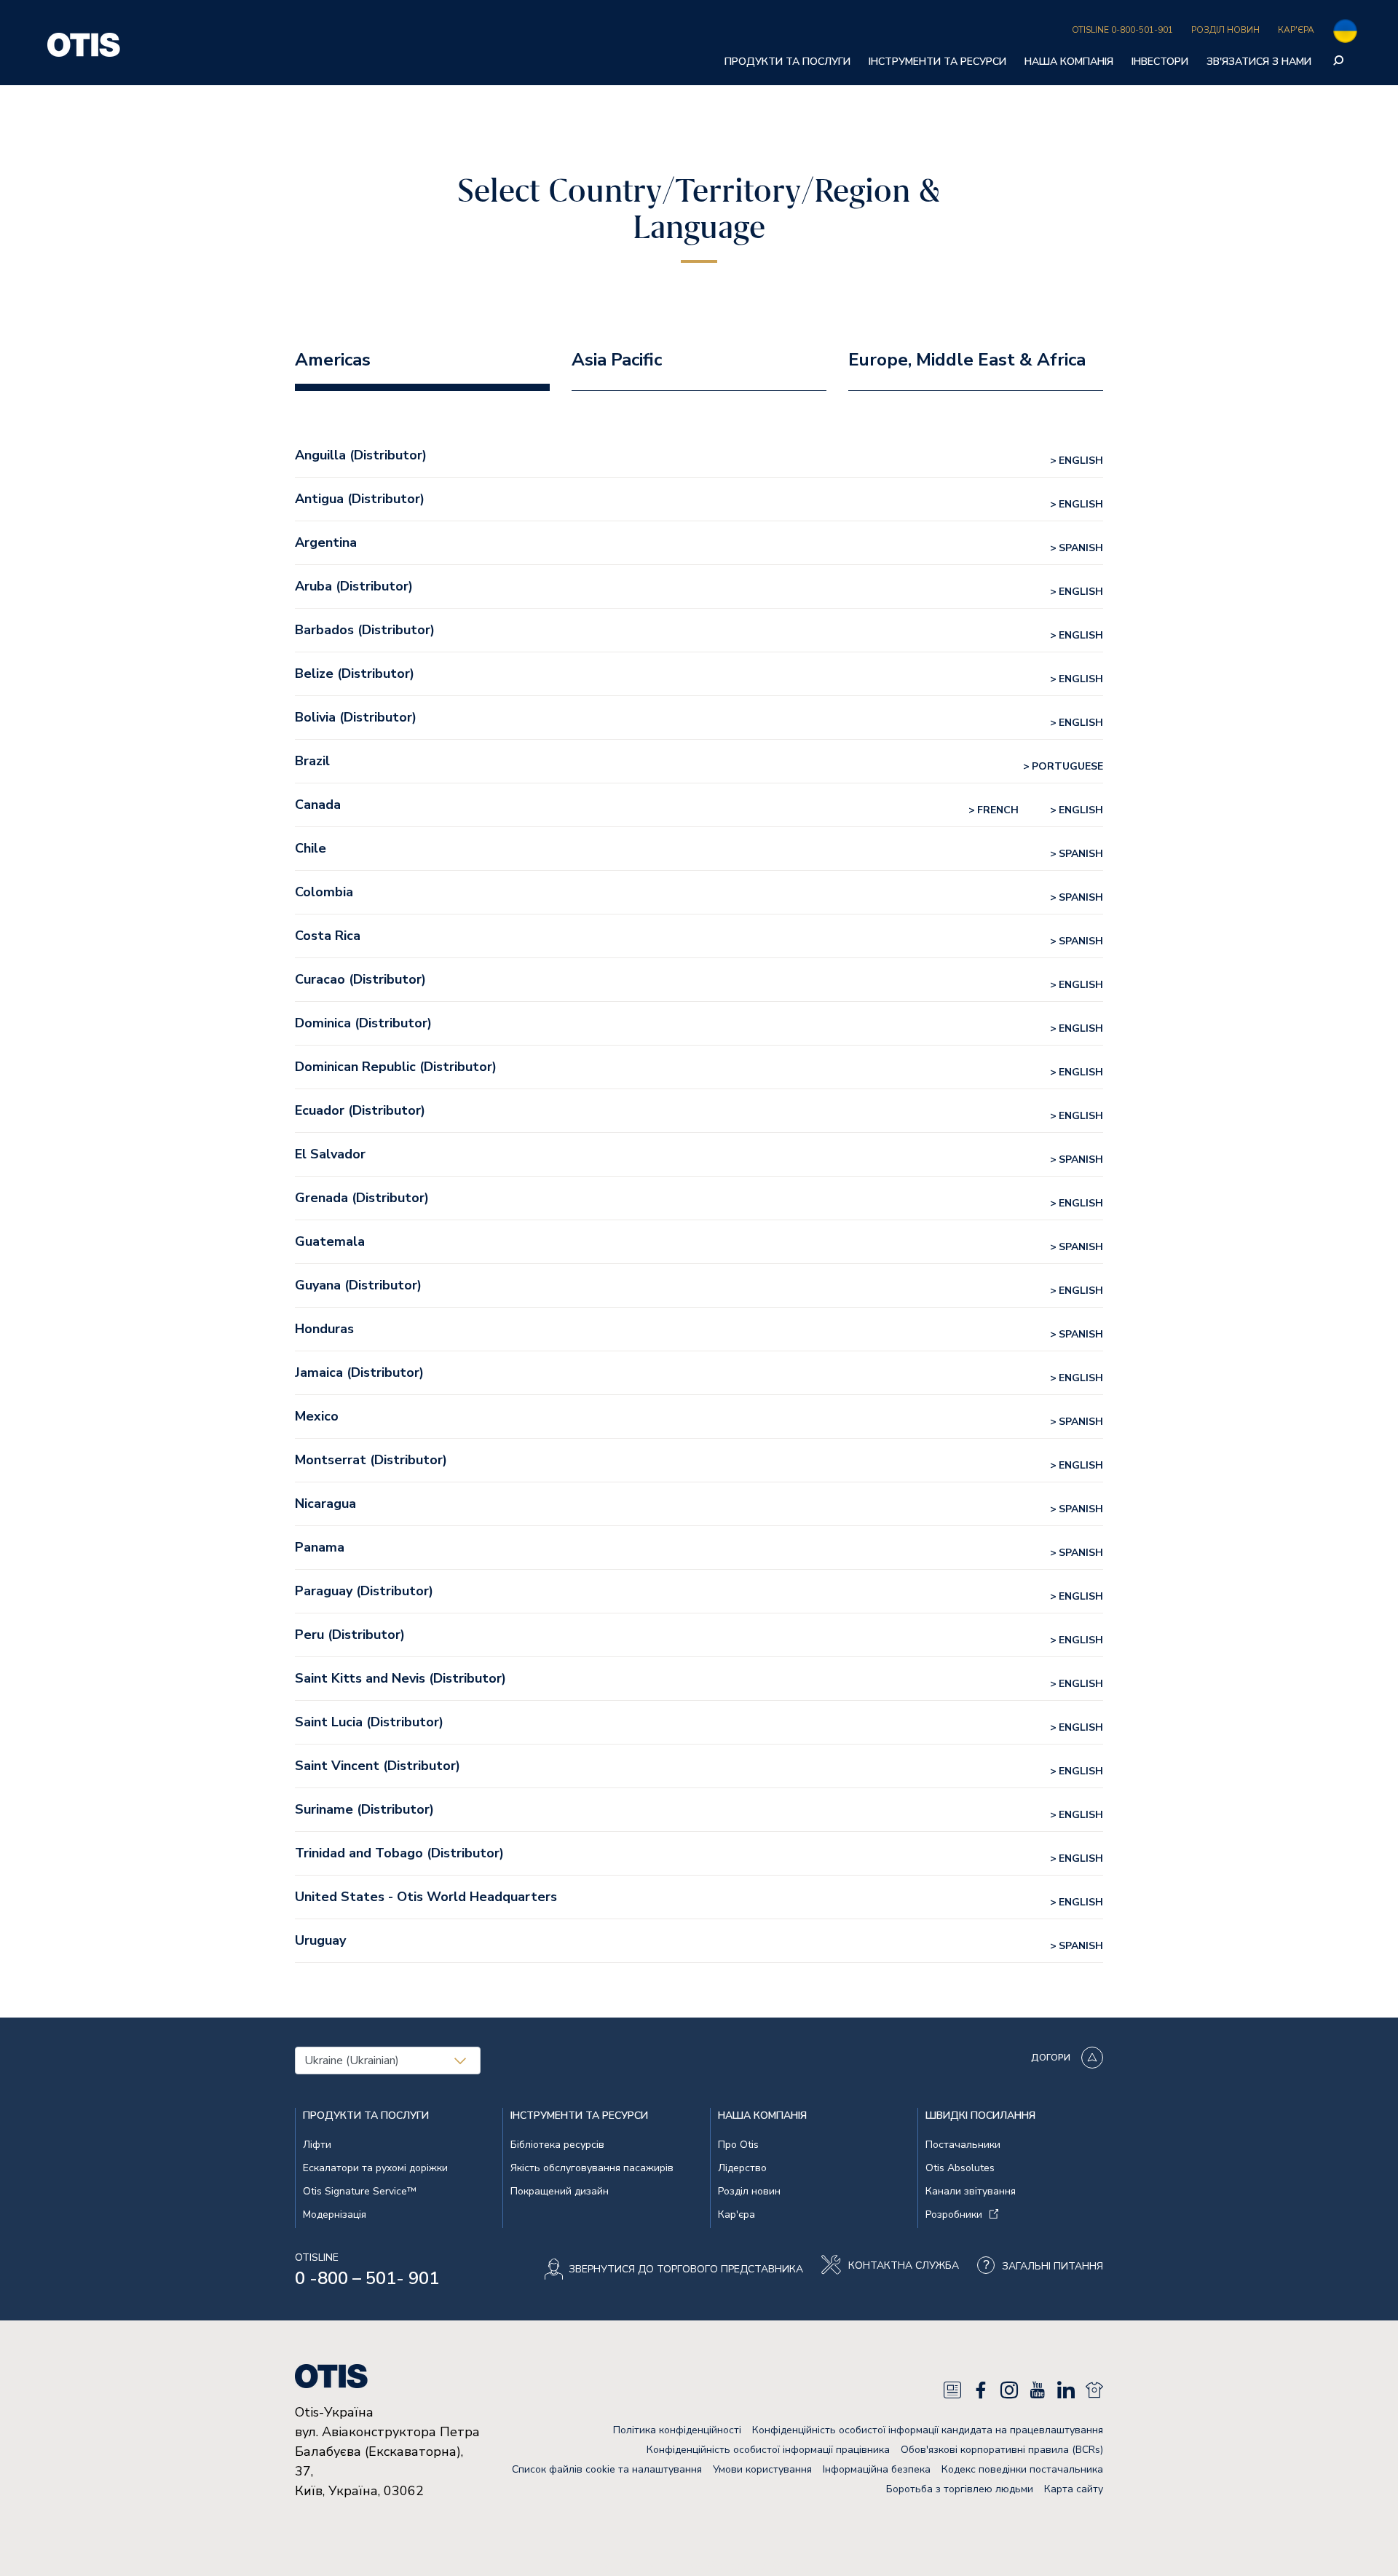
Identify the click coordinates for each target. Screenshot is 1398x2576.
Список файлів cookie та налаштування (607, 2469)
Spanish (1081, 548)
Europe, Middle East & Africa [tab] (967, 360)
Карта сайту (1074, 2489)
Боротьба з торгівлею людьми (960, 2489)
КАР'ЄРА (1296, 30)
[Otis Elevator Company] (84, 43)
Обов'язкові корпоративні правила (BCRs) (1002, 2450)
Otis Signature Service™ (360, 2191)
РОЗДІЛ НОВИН (1225, 30)
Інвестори (1160, 62)
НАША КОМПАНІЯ (1069, 62)
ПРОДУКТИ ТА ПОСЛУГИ (787, 62)
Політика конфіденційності (677, 2430)
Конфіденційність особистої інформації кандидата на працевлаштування (928, 2430)
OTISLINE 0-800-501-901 (1122, 30)
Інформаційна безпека (877, 2469)
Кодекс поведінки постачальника (1022, 2469)
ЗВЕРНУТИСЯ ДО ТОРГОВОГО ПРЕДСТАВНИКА (686, 2269)
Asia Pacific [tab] (617, 360)
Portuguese (1067, 766)
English (1081, 461)
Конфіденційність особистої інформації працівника (768, 2450)
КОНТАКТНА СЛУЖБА (904, 2266)
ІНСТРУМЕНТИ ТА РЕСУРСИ (937, 62)
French (998, 810)
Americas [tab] (333, 360)
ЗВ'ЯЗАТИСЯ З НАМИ (1259, 62)
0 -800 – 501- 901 (367, 2278)
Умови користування (762, 2469)
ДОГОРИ (1051, 2058)
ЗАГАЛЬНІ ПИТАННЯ (1053, 2266)
